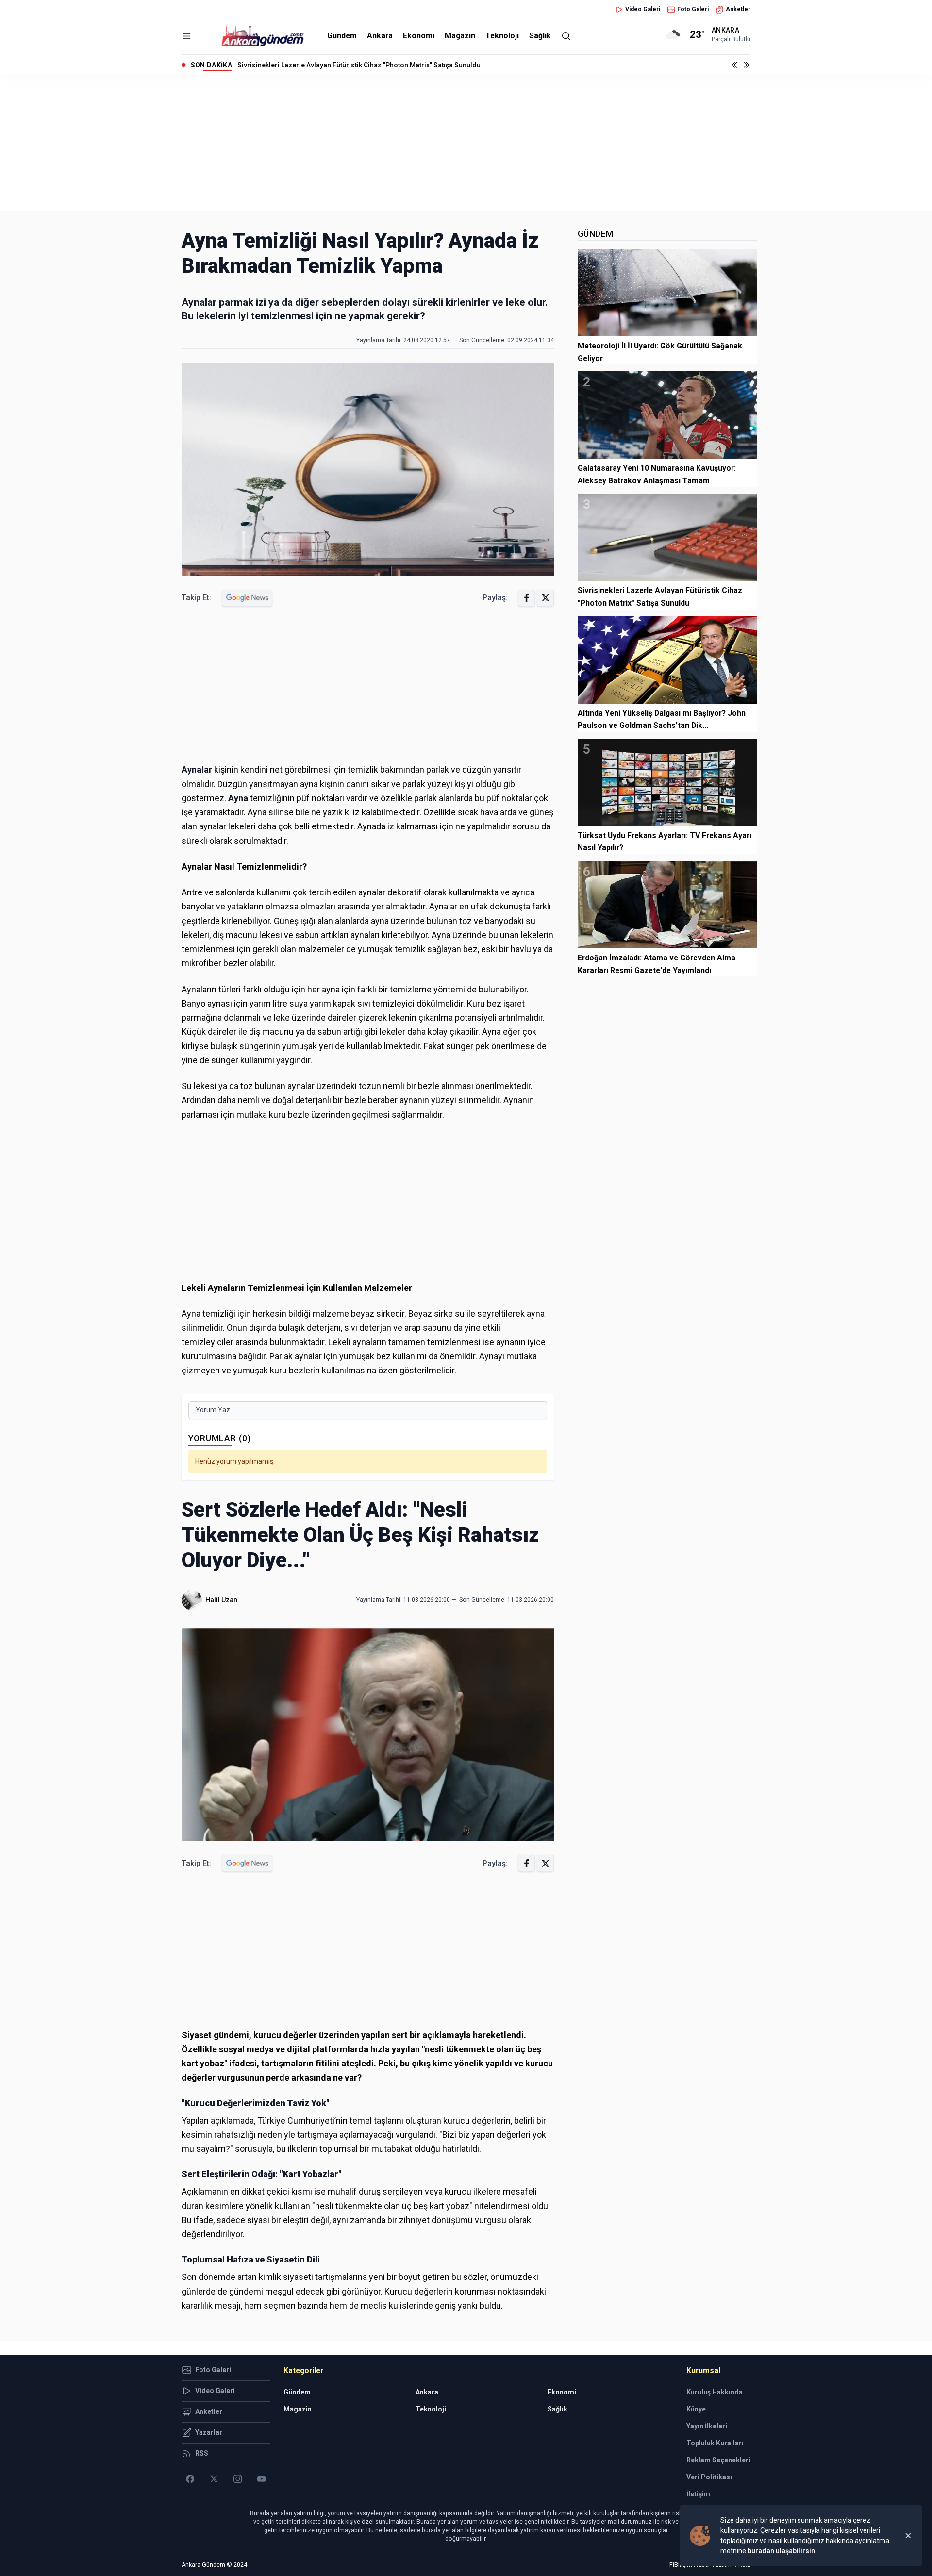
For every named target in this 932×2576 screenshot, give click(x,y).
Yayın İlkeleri (707, 2426)
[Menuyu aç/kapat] (187, 36)
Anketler (738, 9)
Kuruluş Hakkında (715, 2392)
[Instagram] (238, 2479)
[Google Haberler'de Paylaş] (247, 598)
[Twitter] (214, 2479)
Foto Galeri (693, 9)
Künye (696, 2409)
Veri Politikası (709, 2477)
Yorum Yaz (213, 1410)
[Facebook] (190, 2479)
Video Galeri (643, 9)
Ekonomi (419, 36)
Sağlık (540, 36)
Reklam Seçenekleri (718, 2460)
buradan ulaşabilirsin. (782, 2551)
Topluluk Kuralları (715, 2443)
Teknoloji (502, 36)
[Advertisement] (466, 143)
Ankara (380, 36)
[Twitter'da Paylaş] (545, 598)
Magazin (460, 36)
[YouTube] (261, 2479)
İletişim (698, 2494)
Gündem (342, 36)
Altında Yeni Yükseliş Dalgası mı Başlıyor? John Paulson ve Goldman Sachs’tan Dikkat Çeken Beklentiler (401, 65)
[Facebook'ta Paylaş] (526, 598)
